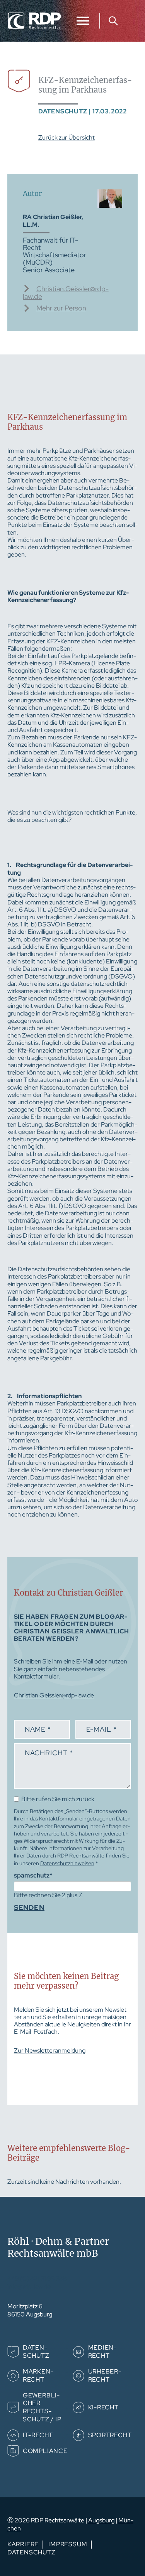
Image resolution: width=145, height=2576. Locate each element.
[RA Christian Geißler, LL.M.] (110, 206)
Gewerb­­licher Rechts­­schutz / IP (42, 2407)
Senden (29, 1908)
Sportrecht (110, 2435)
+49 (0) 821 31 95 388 (37, 2278)
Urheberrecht (105, 2375)
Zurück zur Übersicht (67, 137)
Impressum (68, 2544)
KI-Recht (103, 2407)
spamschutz (33, 1875)
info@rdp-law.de (29, 2287)
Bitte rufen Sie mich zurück (58, 1799)
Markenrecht (38, 2375)
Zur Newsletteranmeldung (50, 2051)
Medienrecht (102, 2352)
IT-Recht (38, 2435)
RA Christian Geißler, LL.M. (53, 221)
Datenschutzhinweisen (67, 1863)
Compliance (45, 2451)
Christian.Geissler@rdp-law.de (66, 293)
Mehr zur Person (61, 308)
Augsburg (101, 2520)
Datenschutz (36, 2352)
